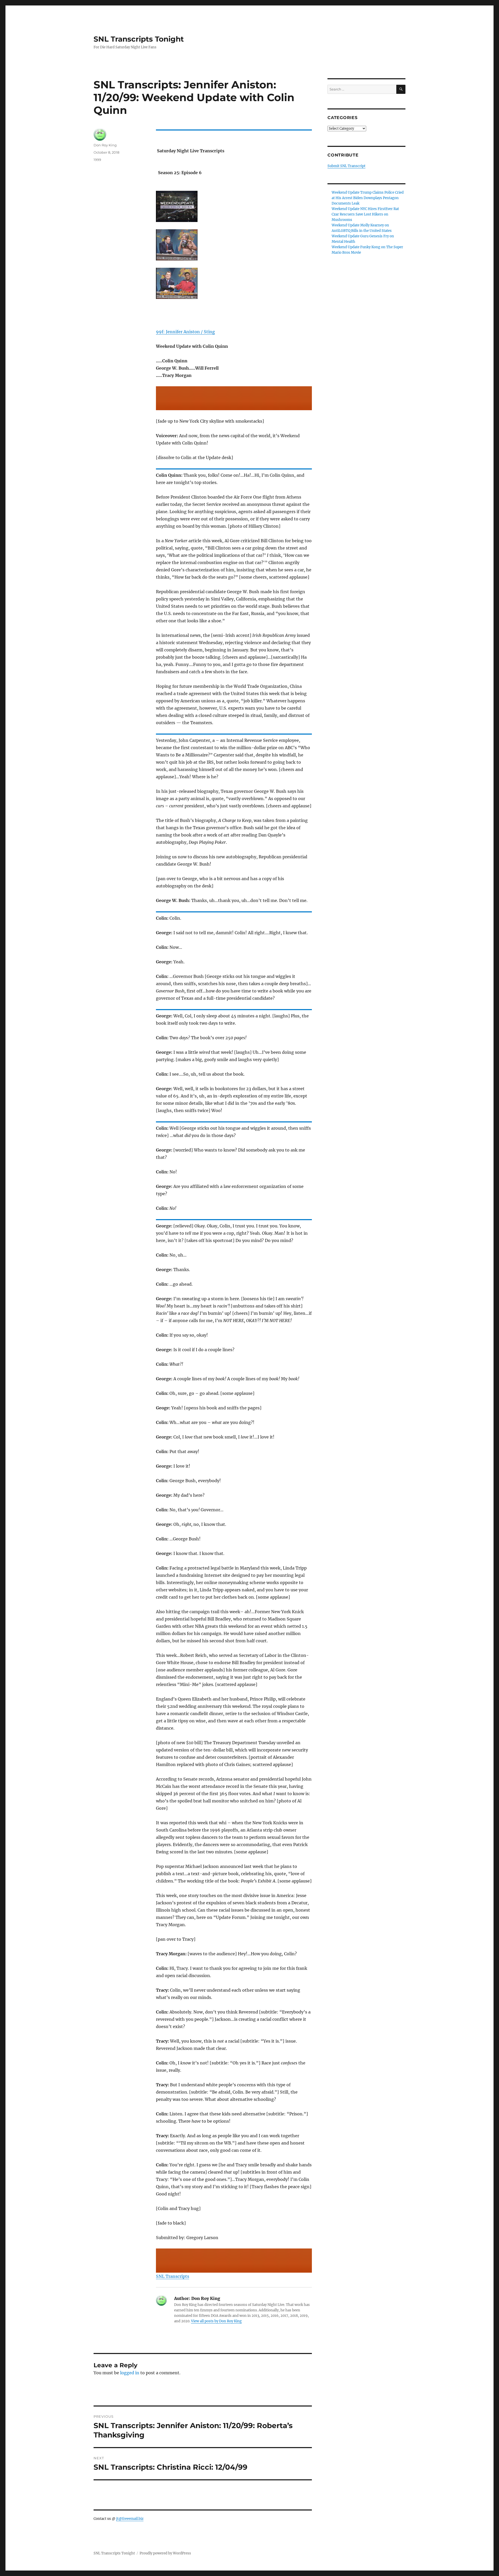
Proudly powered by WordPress (165, 2553)
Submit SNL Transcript (346, 166)
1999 (97, 160)
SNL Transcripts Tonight (139, 39)
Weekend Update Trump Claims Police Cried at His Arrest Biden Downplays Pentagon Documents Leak (368, 198)
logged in (130, 2373)
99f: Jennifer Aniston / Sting (185, 332)
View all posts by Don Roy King (216, 2321)
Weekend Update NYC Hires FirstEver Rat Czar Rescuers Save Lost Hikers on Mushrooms (365, 214)
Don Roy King (105, 145)
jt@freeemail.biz (130, 2519)
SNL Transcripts (173, 2276)
